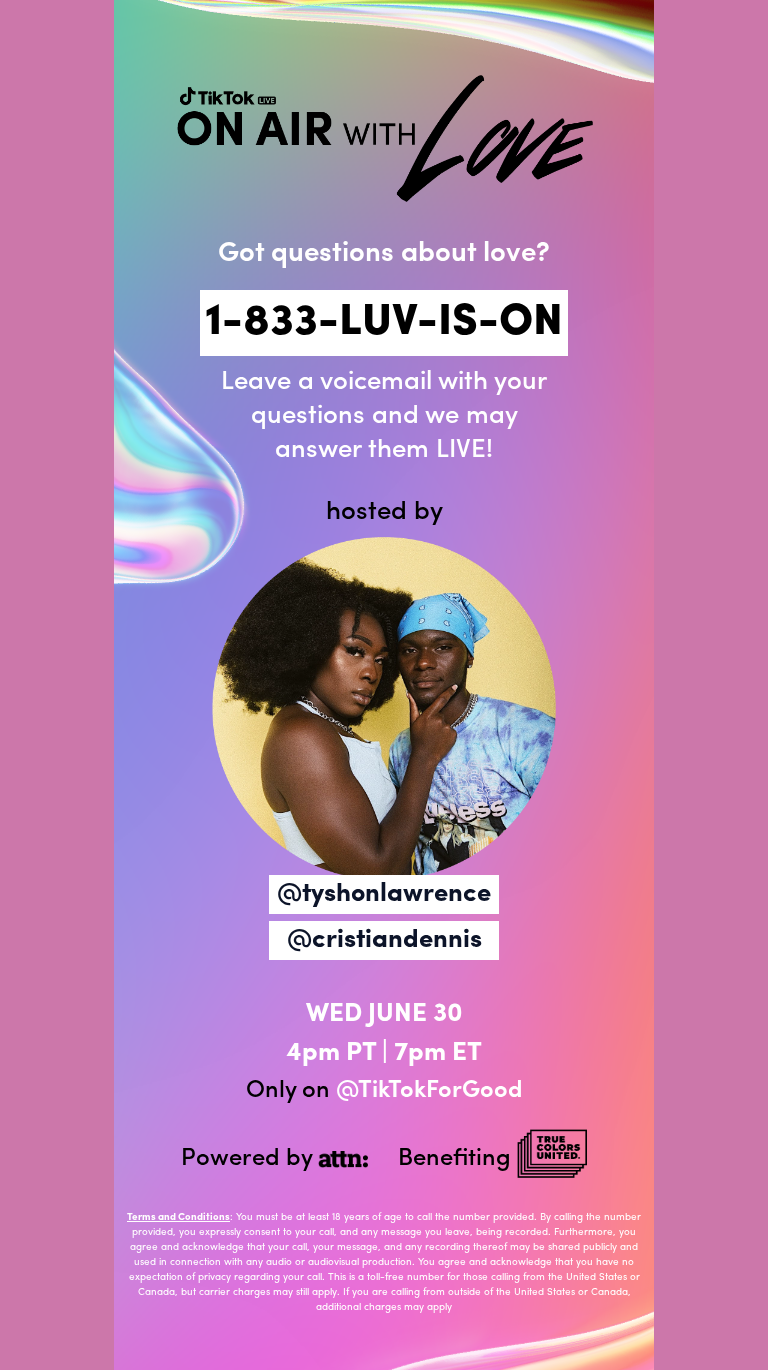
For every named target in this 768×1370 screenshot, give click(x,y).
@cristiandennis (384, 940)
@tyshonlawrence (384, 894)
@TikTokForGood (429, 1091)
